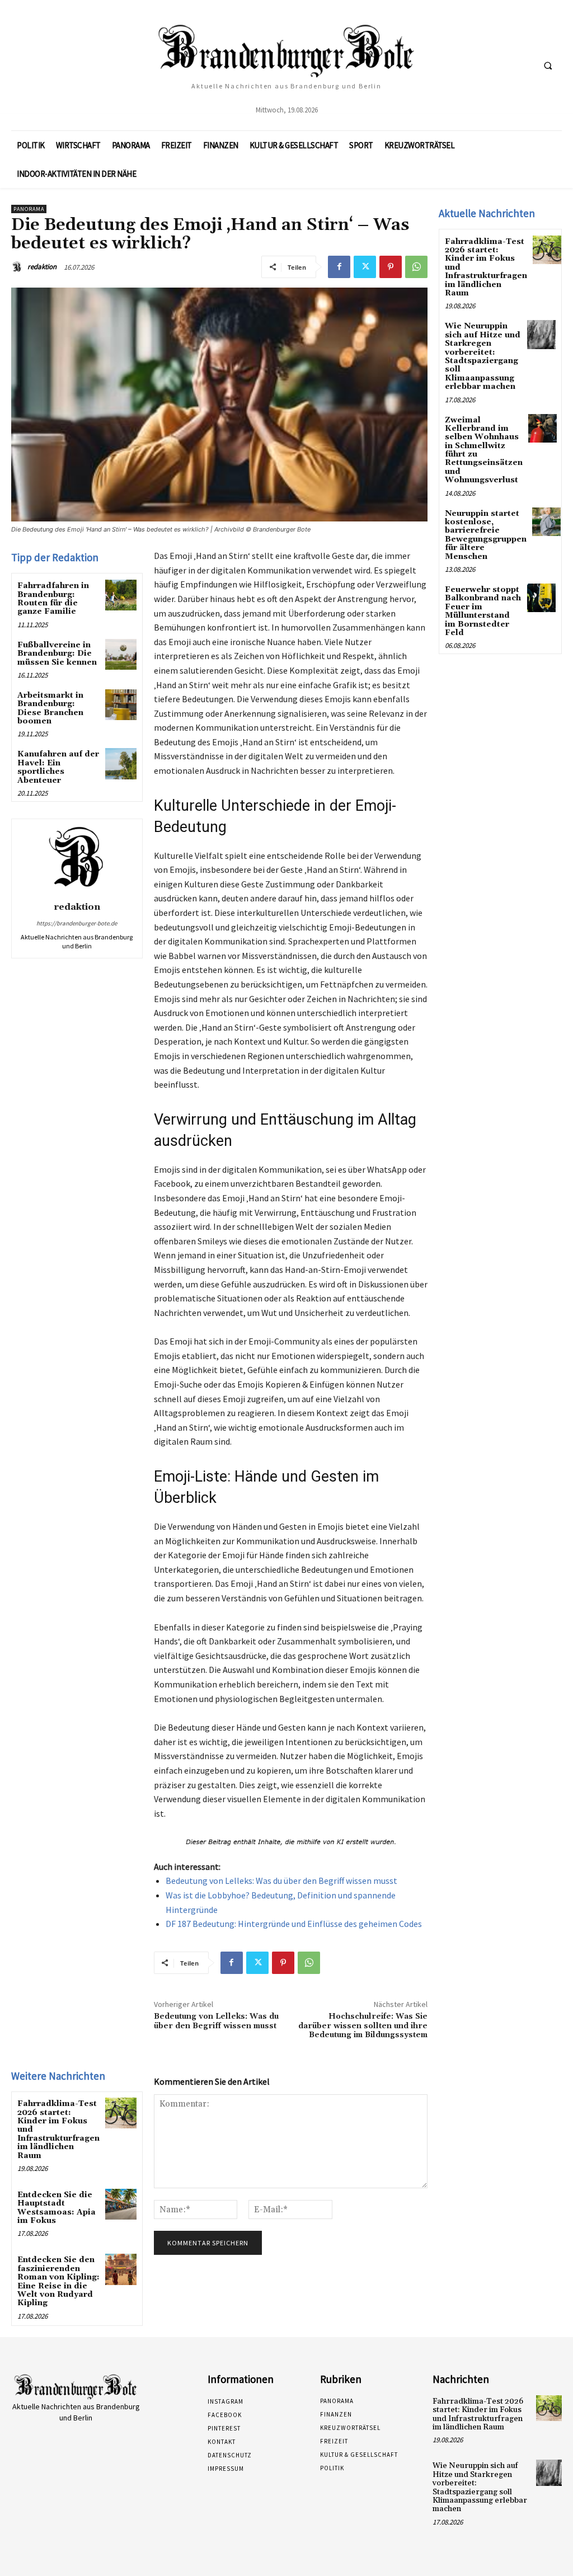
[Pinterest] (391, 267)
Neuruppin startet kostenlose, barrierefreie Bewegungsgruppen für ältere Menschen (486, 535)
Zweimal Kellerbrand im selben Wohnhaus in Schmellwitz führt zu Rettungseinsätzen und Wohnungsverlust (484, 450)
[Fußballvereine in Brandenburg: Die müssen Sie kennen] (121, 654)
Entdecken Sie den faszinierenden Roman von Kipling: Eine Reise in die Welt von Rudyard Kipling (58, 2281)
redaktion (42, 267)
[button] (548, 65)
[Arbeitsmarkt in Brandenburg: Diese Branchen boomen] (121, 705)
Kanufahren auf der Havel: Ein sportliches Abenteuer (58, 767)
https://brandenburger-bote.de (77, 923)
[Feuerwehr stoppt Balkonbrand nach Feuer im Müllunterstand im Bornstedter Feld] (541, 598)
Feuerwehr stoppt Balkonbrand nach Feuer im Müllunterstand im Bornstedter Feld (483, 611)
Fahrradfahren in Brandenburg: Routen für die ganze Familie (53, 599)
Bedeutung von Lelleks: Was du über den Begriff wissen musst (281, 1881)
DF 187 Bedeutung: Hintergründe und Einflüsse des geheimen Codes (294, 1924)
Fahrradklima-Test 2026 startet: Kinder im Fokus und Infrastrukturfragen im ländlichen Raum (478, 2414)
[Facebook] (339, 267)
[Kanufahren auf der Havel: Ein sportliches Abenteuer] (121, 763)
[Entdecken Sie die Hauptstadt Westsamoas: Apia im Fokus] (121, 2204)
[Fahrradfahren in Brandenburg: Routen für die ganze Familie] (121, 595)
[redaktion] (18, 267)
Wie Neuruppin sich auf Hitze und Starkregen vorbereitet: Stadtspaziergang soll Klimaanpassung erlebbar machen (483, 356)
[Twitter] (365, 267)
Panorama (29, 209)
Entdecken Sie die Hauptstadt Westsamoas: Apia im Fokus (57, 2208)
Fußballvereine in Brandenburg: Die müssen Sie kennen (57, 654)
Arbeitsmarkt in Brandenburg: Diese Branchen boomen (50, 708)
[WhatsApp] (416, 267)
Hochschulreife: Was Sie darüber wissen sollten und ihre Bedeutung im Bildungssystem (363, 2026)
